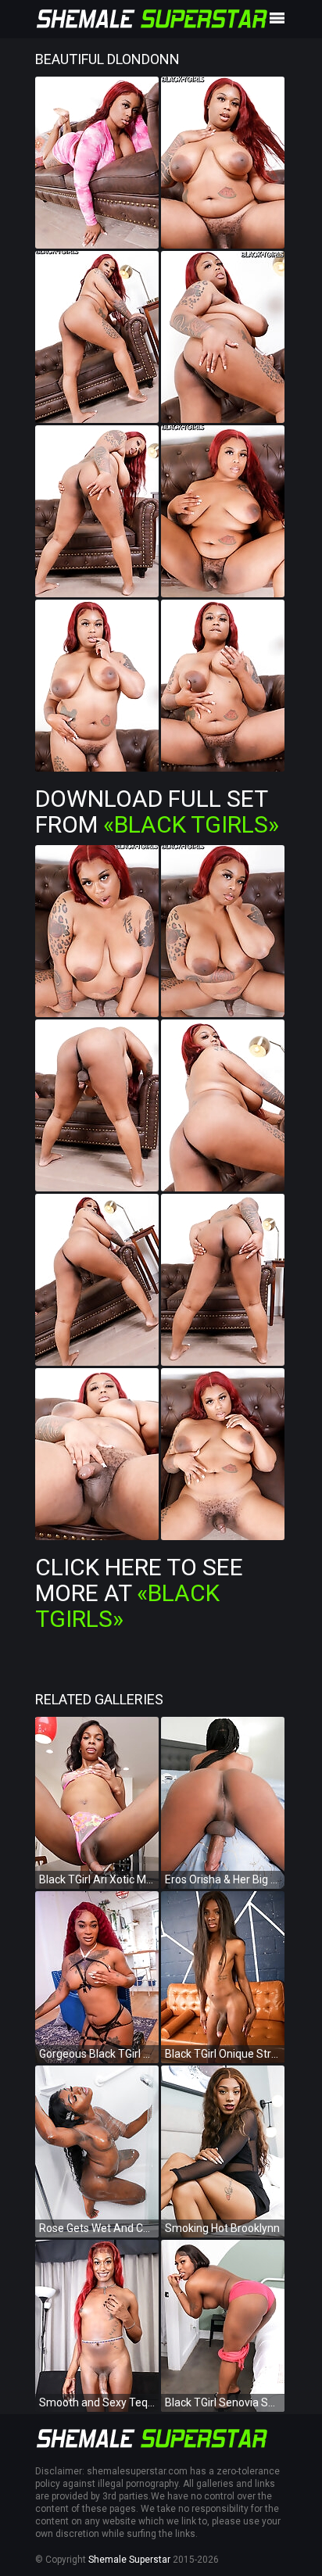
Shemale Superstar (129, 2560)
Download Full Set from (157, 811)
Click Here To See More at (139, 1593)
